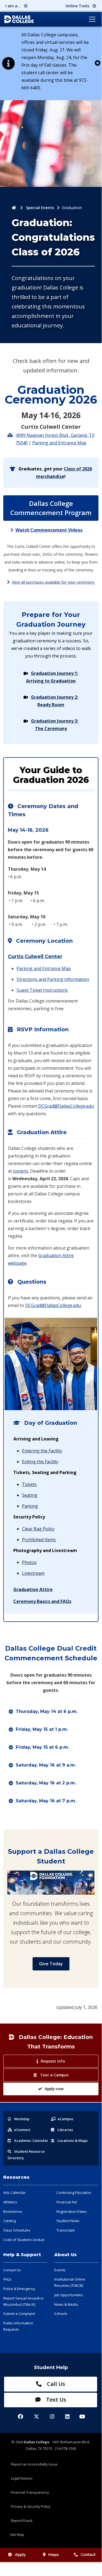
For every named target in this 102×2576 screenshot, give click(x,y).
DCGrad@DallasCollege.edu (66, 1106)
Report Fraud (22, 2520)
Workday (22, 2119)
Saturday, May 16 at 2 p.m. (46, 1783)
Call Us (55, 2384)
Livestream (33, 1573)
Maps (54, 2555)
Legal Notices (22, 2478)
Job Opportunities (69, 2295)
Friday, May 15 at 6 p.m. (42, 1747)
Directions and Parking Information (53, 979)
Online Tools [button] (78, 6)
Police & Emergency (19, 2289)
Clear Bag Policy (38, 1529)
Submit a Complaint (19, 2314)
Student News (68, 2221)
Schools (61, 2314)
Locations (73, 2141)
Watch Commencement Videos (49, 530)
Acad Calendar (31, 2141)
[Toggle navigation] (92, 19)
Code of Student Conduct (24, 2240)
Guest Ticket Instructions (42, 990)
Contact (88, 2555)
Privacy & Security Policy (31, 2506)
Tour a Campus (54, 2075)
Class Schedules (17, 2230)
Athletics (10, 2202)
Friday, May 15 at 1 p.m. (42, 1729)
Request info (53, 2061)
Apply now (54, 2089)
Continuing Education (74, 2193)
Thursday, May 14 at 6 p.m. (47, 1711)
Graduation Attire (33, 1589)
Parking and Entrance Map (59, 443)
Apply (20, 2555)
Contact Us (12, 2270)
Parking (30, 1506)
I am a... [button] (14, 6)
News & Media (66, 2304)
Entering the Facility (42, 1451)
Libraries (65, 2130)
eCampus (65, 2119)
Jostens (21, 1171)
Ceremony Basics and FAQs (42, 1601)
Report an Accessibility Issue (34, 2464)
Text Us (55, 2400)
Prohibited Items (39, 1540)
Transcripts (66, 2230)
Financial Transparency (30, 2492)
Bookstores (13, 2211)
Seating (30, 1495)
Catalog (9, 2221)
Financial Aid (67, 2202)
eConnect (22, 2130)
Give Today (51, 1964)
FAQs (7, 2279)
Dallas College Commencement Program (51, 508)
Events (60, 2270)
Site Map (17, 2535)
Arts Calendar (15, 2193)
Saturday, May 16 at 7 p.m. (46, 1801)
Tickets (29, 1484)
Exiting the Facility (40, 1462)
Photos (29, 1562)
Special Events (40, 208)
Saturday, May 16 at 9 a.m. (46, 1765)
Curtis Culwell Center (35, 957)
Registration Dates (72, 2211)
